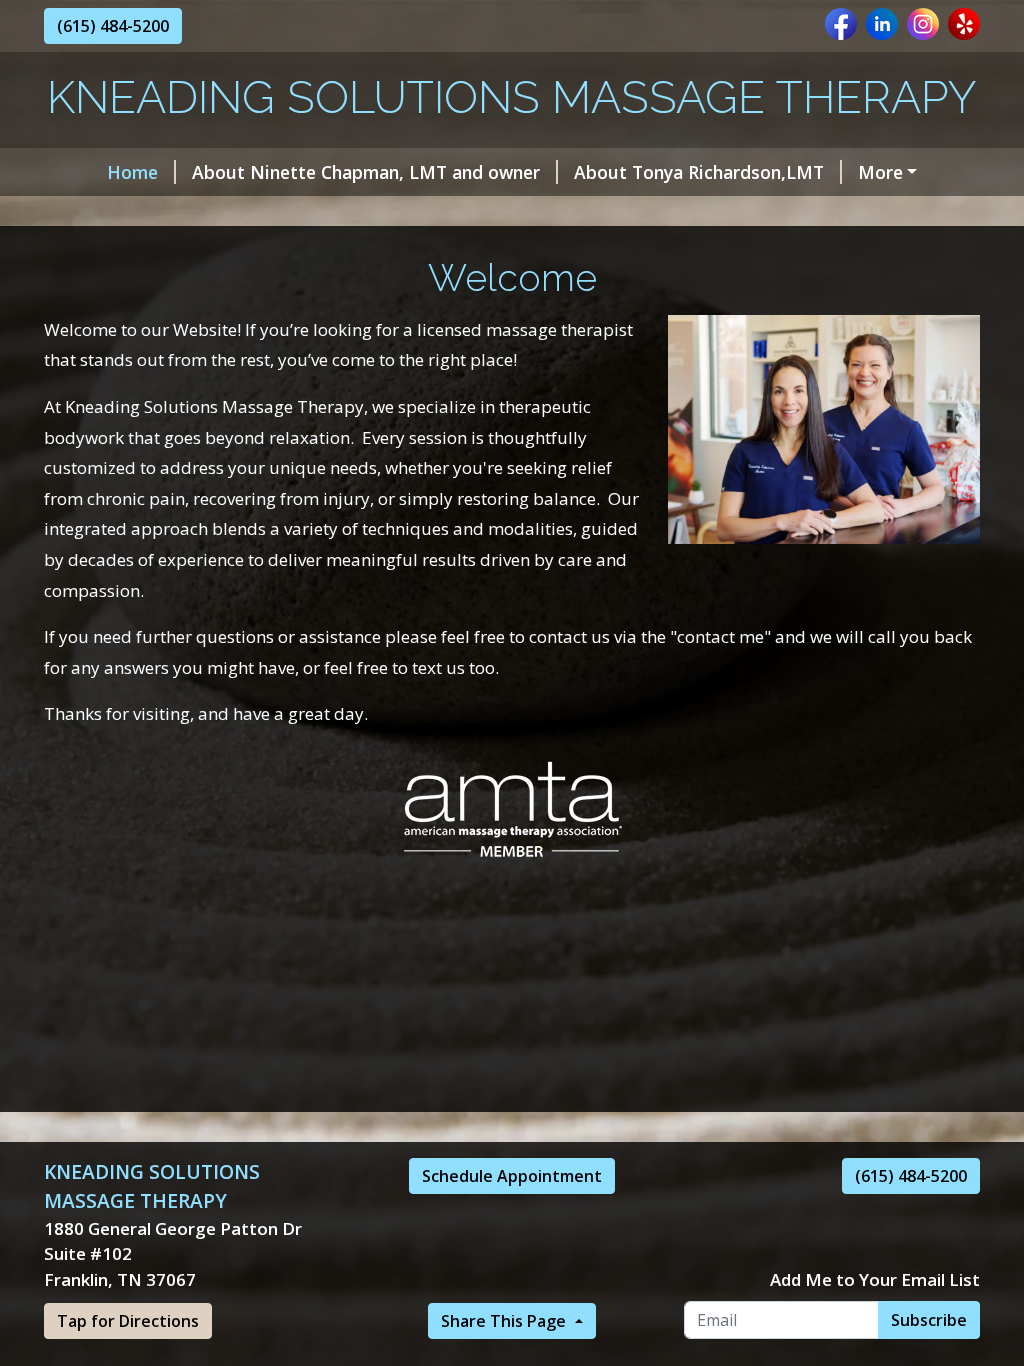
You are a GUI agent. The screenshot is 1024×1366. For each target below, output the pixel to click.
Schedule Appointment (512, 1176)
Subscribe (929, 1320)
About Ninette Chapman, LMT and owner (366, 172)
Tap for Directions (128, 1321)
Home (132, 172)
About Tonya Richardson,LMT (699, 172)
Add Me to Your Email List (875, 1279)
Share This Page (505, 1321)
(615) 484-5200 (113, 26)
